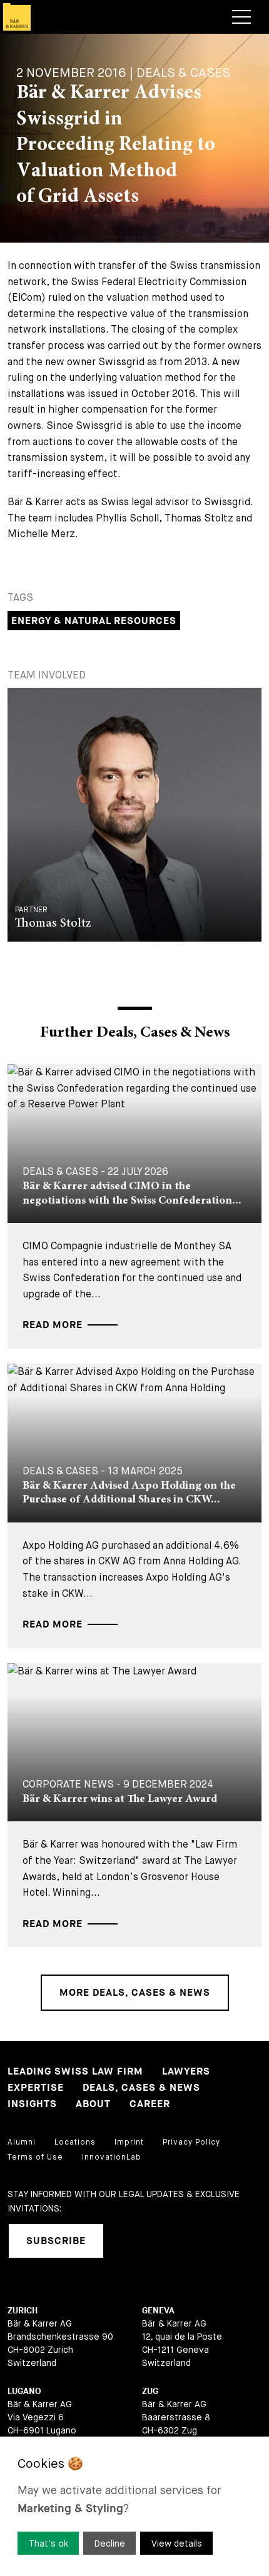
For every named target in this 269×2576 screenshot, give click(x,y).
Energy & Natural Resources (94, 621)
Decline (110, 2543)
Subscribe (56, 2241)
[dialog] (134, 2506)
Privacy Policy (191, 2142)
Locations (75, 2142)
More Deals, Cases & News (135, 1993)
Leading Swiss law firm (75, 2072)
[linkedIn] (129, 2241)
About (93, 2104)
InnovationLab (112, 2157)
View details (177, 2543)
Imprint (129, 2142)
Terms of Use (35, 2157)
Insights (32, 2104)
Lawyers (186, 2072)
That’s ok (48, 2543)
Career (150, 2104)
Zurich (23, 2311)
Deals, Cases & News (141, 2088)
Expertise (36, 2088)
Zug (150, 2391)
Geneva (158, 2311)
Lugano (24, 2391)
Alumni (22, 2142)
